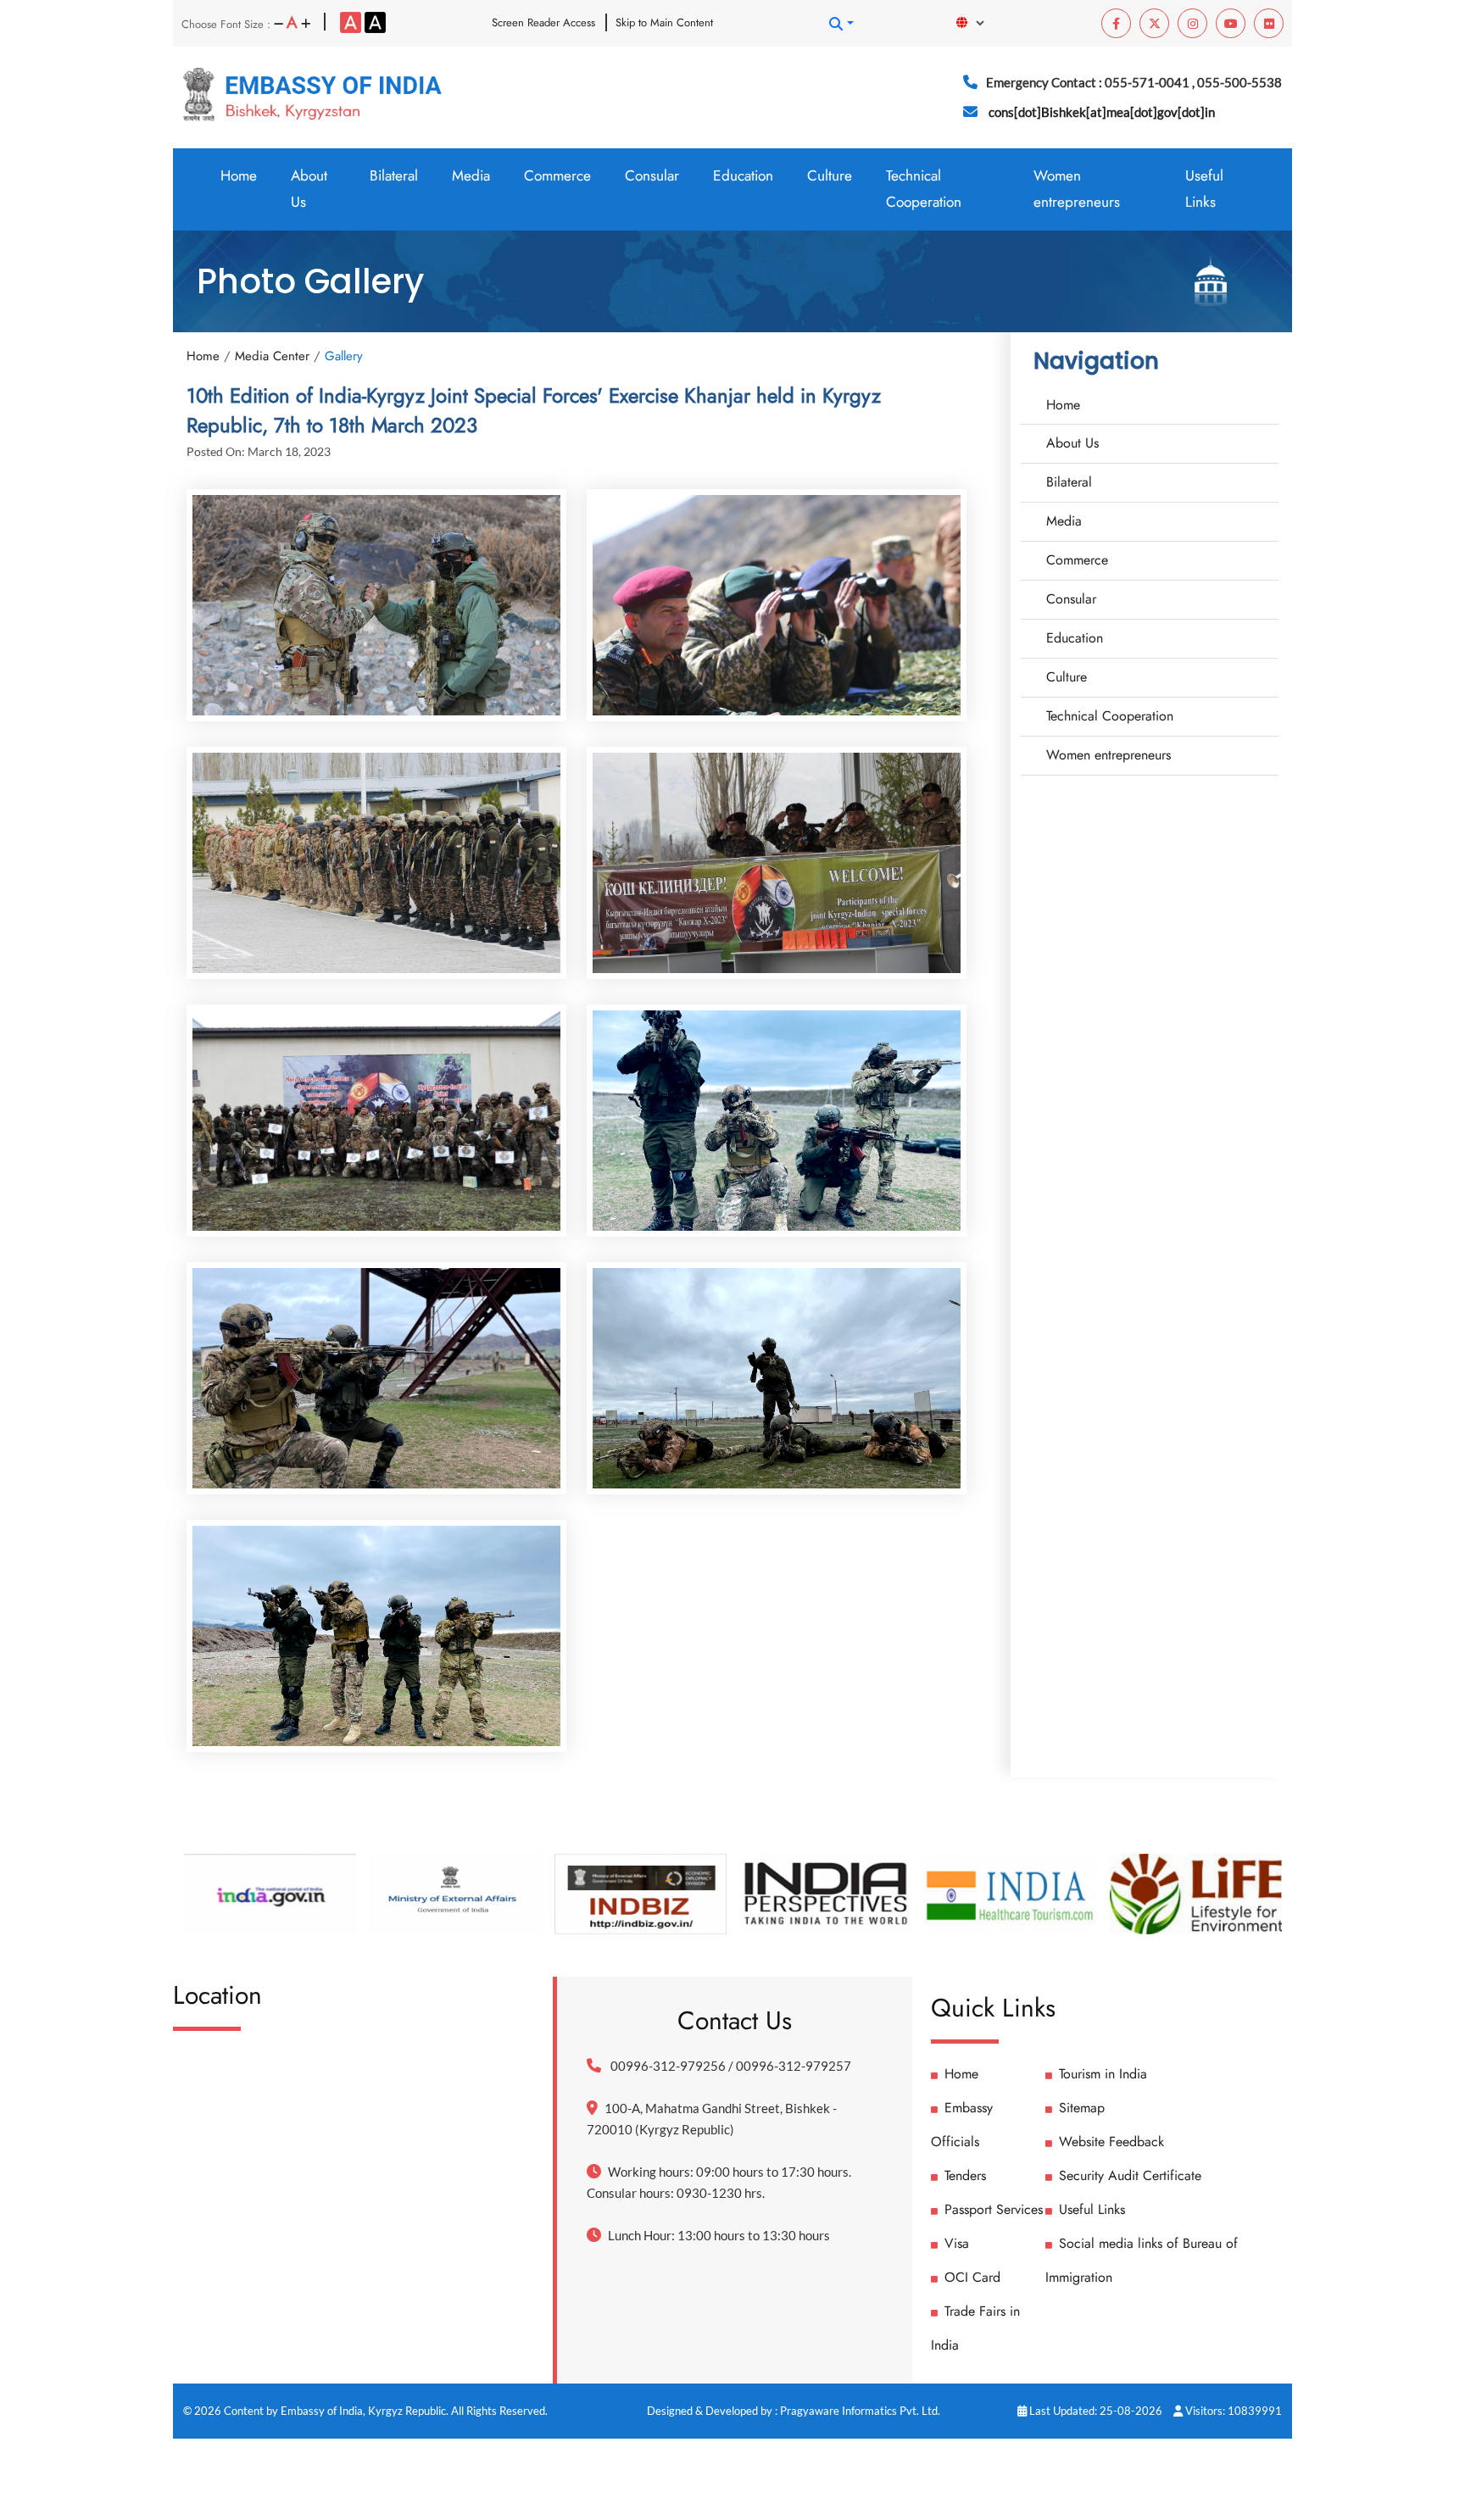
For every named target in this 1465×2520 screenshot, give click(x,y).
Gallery (344, 356)
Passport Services (994, 2209)
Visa (957, 2243)
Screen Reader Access (543, 22)
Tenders (965, 2175)
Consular (652, 175)
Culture (830, 175)
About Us (309, 189)
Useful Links (1204, 189)
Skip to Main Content (664, 22)
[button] (841, 24)
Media (471, 175)
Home (239, 175)
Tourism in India (1103, 2074)
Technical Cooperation (924, 189)
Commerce (557, 175)
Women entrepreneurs (1077, 189)
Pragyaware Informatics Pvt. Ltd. (860, 2411)
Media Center (272, 356)
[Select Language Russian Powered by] (978, 23)
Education (743, 175)
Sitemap (1082, 2108)
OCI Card (972, 2277)
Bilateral (394, 175)
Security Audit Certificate (1130, 2175)
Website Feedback (1111, 2142)
